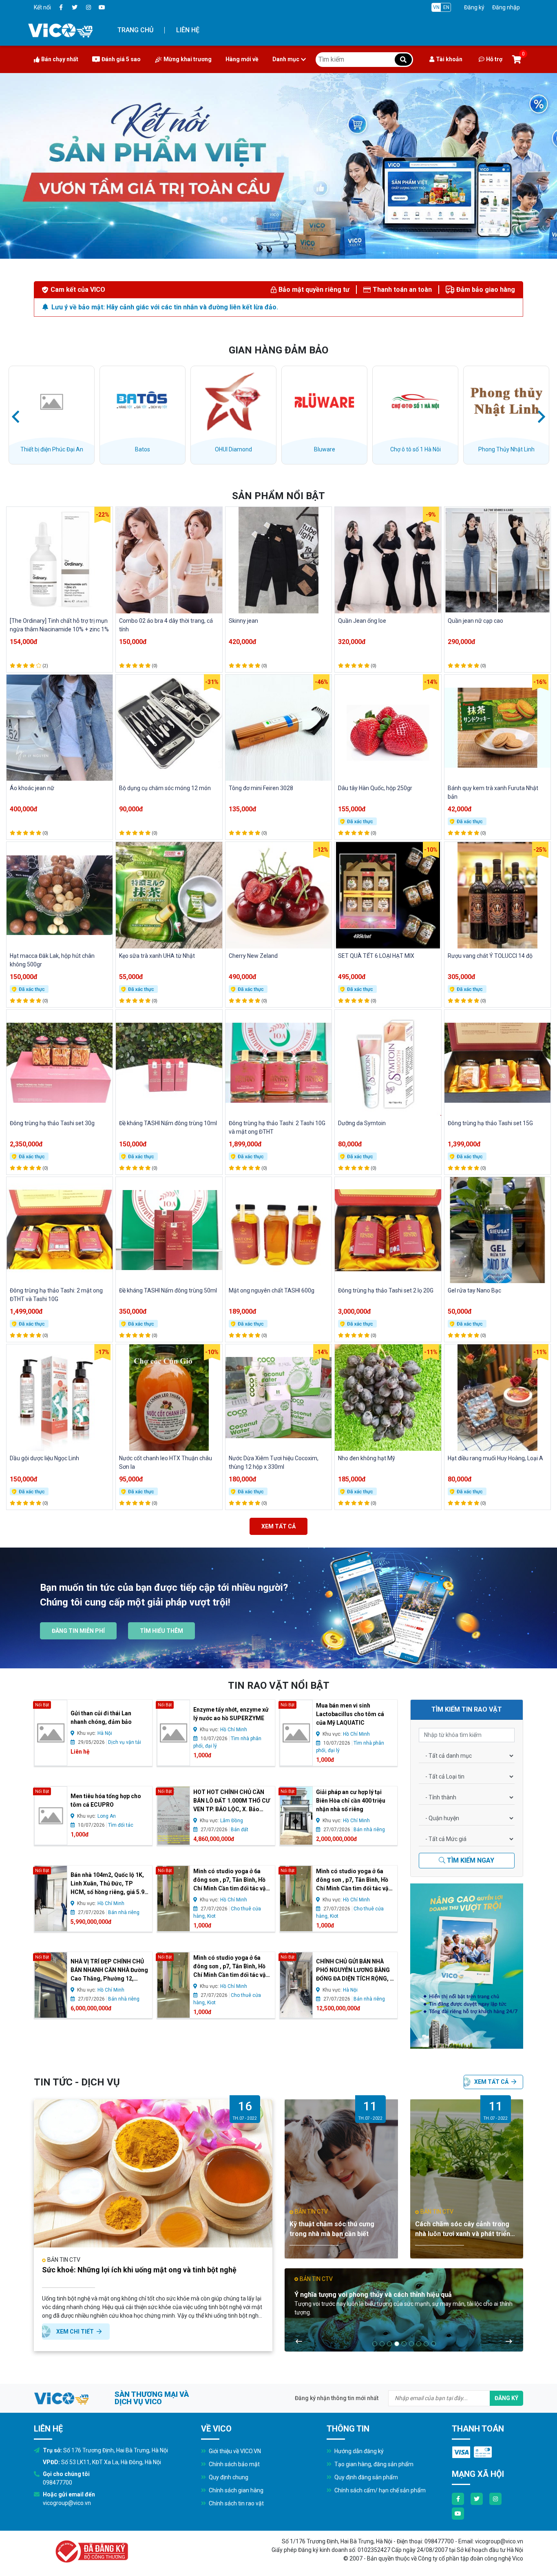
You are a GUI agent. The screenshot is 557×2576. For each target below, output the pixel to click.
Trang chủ (135, 30)
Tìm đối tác (121, 1825)
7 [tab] (419, 2344)
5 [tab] (404, 2344)
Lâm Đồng (232, 1821)
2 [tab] (382, 2344)
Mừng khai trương (188, 59)
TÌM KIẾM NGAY (470, 1860)
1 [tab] (375, 2344)
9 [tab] (433, 2344)
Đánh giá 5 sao (121, 59)
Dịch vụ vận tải (125, 1742)
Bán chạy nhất (60, 59)
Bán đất (240, 1830)
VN (436, 7)
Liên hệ (188, 30)
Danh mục (286, 59)
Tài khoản (449, 59)
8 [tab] (426, 2344)
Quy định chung (228, 2477)
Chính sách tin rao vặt (236, 2503)
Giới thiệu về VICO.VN (234, 2451)
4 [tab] (397, 2344)
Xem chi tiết (76, 2332)
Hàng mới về (242, 59)
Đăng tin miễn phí (78, 1631)
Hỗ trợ (494, 59)
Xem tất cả (278, 1526)
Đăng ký (474, 7)
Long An (107, 1816)
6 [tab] (411, 2344)
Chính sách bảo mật (234, 2464)
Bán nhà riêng (369, 1830)
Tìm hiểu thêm (161, 1631)
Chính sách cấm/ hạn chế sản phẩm (379, 2490)
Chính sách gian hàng (235, 2490)
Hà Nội (105, 1733)
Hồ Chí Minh (234, 1730)
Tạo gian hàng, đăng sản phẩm (373, 2464)
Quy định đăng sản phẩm (366, 2477)
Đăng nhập (506, 7)
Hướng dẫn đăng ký (358, 2451)
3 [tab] (389, 2344)
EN (446, 7)
